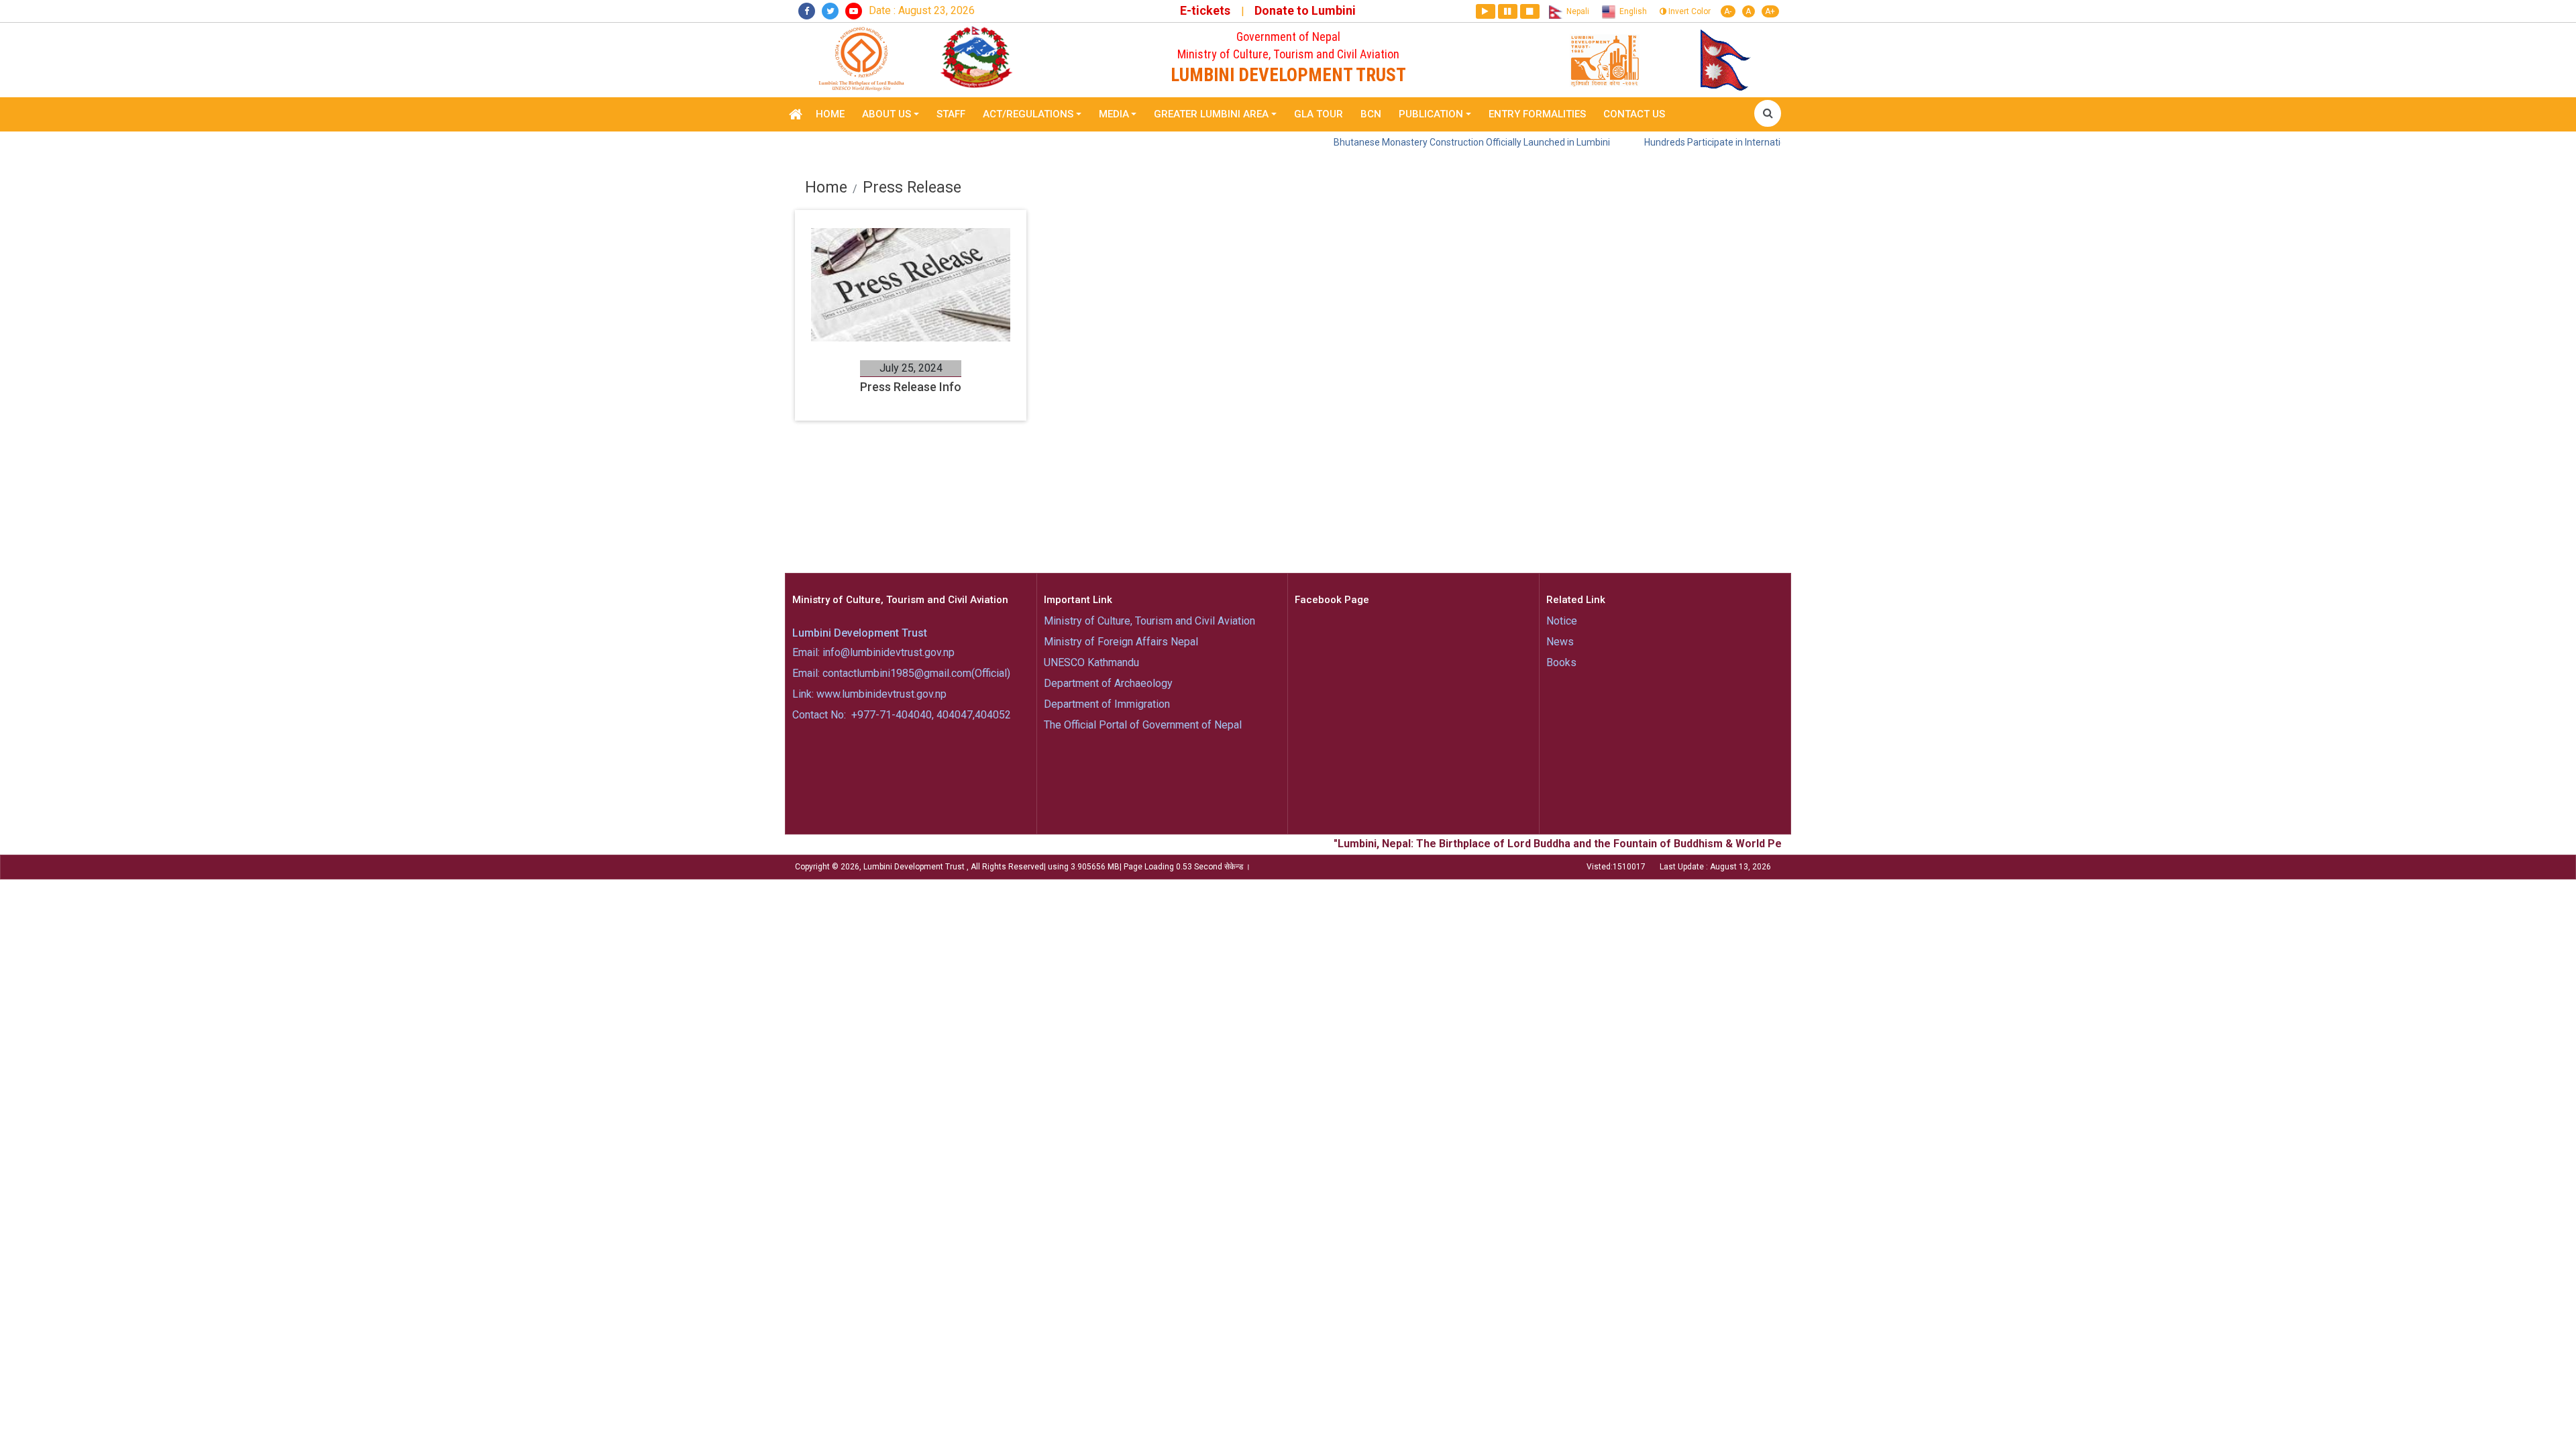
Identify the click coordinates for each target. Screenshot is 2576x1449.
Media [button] (1114, 114)
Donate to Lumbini (1305, 10)
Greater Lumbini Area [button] (1211, 114)
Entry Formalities (1537, 114)
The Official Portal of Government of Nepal (1143, 725)
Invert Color (1688, 11)
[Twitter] (830, 11)
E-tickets (1205, 10)
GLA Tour (1319, 114)
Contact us (1634, 114)
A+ (1770, 11)
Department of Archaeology (1108, 683)
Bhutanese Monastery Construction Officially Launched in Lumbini (1410, 142)
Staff (951, 114)
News (1560, 642)
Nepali (1576, 11)
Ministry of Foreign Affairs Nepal (1121, 642)
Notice (1562, 621)
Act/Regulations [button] (1028, 114)
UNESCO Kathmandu (1091, 662)
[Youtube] (854, 11)
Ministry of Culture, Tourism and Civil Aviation (1149, 621)
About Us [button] (887, 114)
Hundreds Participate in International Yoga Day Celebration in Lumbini (1728, 142)
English (1631, 11)
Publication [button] (1431, 114)
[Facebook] (807, 11)
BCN (1371, 114)
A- (1728, 11)
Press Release (912, 187)
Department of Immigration (1107, 704)
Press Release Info (911, 387)
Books (1561, 662)
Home (830, 114)
